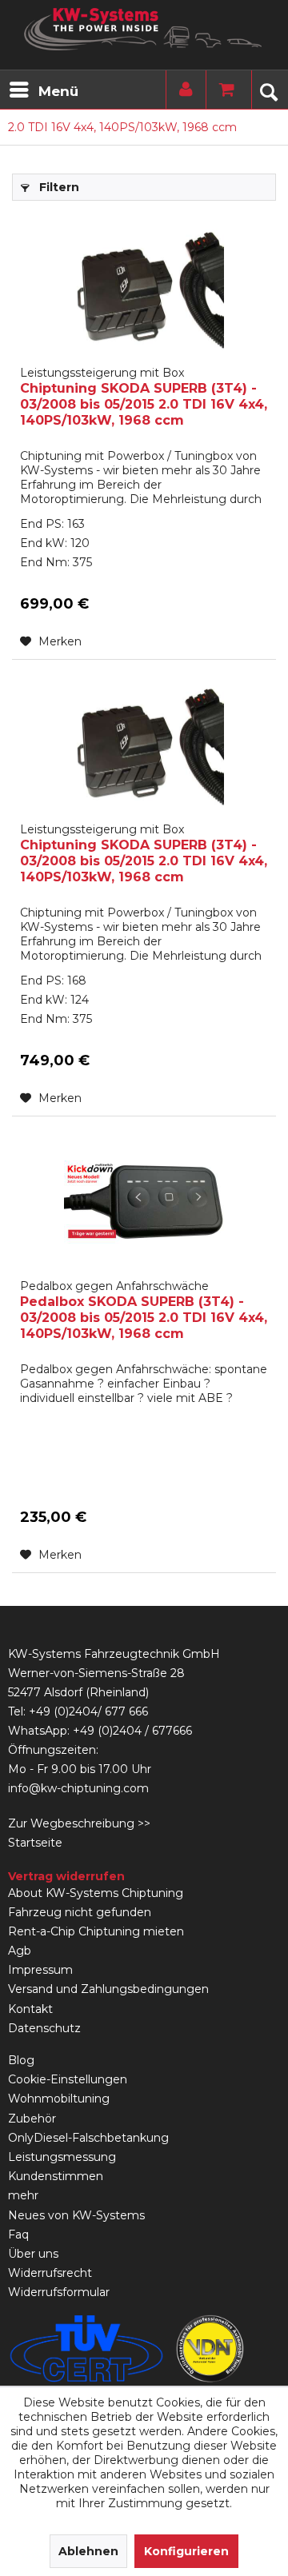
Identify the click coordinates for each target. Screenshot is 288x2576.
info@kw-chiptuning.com (78, 1788)
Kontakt (30, 2009)
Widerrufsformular (59, 2292)
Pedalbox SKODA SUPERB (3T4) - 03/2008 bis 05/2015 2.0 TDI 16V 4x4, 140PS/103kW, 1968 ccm (144, 1310)
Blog (21, 2060)
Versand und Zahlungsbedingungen (108, 1989)
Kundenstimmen (56, 2176)
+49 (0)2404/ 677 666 (88, 1711)
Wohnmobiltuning (59, 2099)
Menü (58, 91)
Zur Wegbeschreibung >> (79, 1823)
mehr (23, 2195)
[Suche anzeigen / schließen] (268, 90)
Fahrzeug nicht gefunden (80, 1912)
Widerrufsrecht (50, 2273)
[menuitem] (43, 90)
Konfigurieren (186, 2551)
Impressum (40, 1970)
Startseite (35, 1843)
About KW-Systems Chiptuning (96, 1893)
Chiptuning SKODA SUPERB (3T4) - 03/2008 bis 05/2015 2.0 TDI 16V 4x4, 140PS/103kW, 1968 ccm (144, 397)
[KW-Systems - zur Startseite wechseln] (144, 29)
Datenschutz (44, 2028)
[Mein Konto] (182, 90)
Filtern (58, 187)
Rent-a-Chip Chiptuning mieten (96, 1931)
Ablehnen (88, 2551)
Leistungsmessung (62, 2157)
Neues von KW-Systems (76, 2215)
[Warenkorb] (222, 90)
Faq (18, 2235)
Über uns (33, 2254)
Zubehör (32, 2119)
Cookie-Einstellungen (68, 2079)
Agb (20, 1951)
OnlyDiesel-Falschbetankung (88, 2138)
